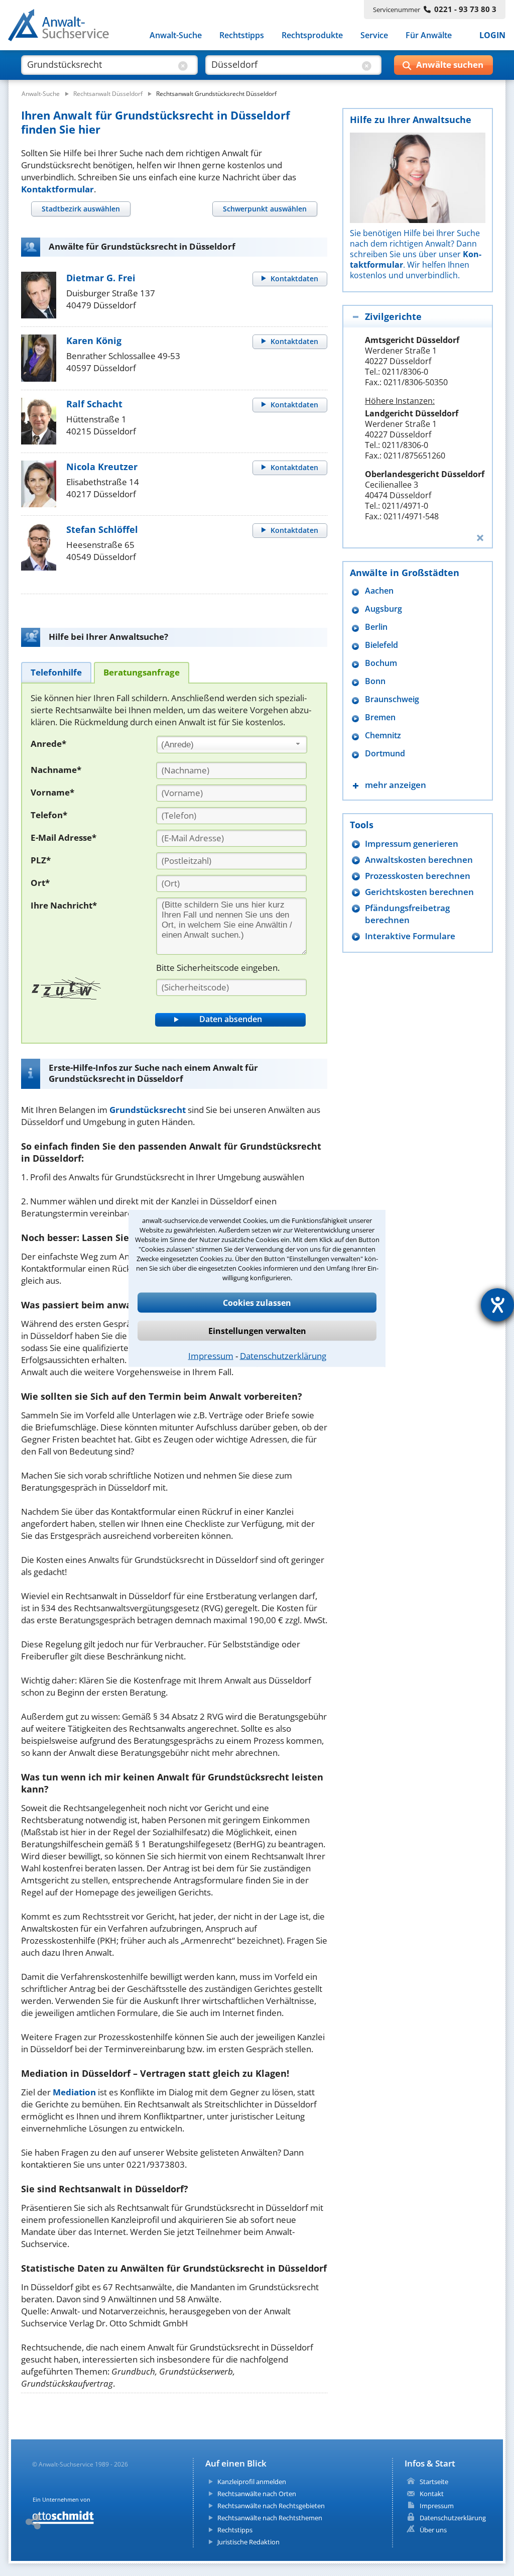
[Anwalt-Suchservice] (64, 27)
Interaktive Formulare (410, 936)
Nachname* (56, 770)
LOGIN (492, 35)
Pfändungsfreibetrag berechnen (407, 914)
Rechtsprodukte (312, 35)
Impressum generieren (412, 844)
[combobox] (232, 745)
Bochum (381, 663)
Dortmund (385, 754)
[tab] (81, 209)
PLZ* (41, 860)
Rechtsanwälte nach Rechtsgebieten (271, 2506)
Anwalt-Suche (176, 35)
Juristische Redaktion (248, 2542)
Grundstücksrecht (148, 1110)
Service (374, 35)
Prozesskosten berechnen (418, 876)
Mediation (74, 2092)
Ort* (40, 883)
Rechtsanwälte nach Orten (257, 2494)
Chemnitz (383, 736)
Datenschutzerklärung (283, 1355)
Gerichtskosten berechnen (419, 892)
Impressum (211, 1355)
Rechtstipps (242, 35)
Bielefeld (381, 645)
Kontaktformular (57, 189)
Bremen (380, 717)
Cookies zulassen (257, 1302)
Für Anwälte (429, 35)
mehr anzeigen (396, 785)
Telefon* (49, 815)
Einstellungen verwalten (257, 1330)
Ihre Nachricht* (64, 905)
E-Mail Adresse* (63, 837)
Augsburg (383, 609)
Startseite (434, 2482)
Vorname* (52, 792)
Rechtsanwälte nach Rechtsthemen (270, 2518)
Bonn (375, 681)
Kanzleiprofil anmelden (252, 2482)
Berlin (376, 627)
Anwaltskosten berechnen (419, 860)
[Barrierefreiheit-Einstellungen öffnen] (497, 1305)
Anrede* (48, 744)
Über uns (433, 2530)
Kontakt (432, 2494)
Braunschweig (392, 699)
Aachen (379, 591)
